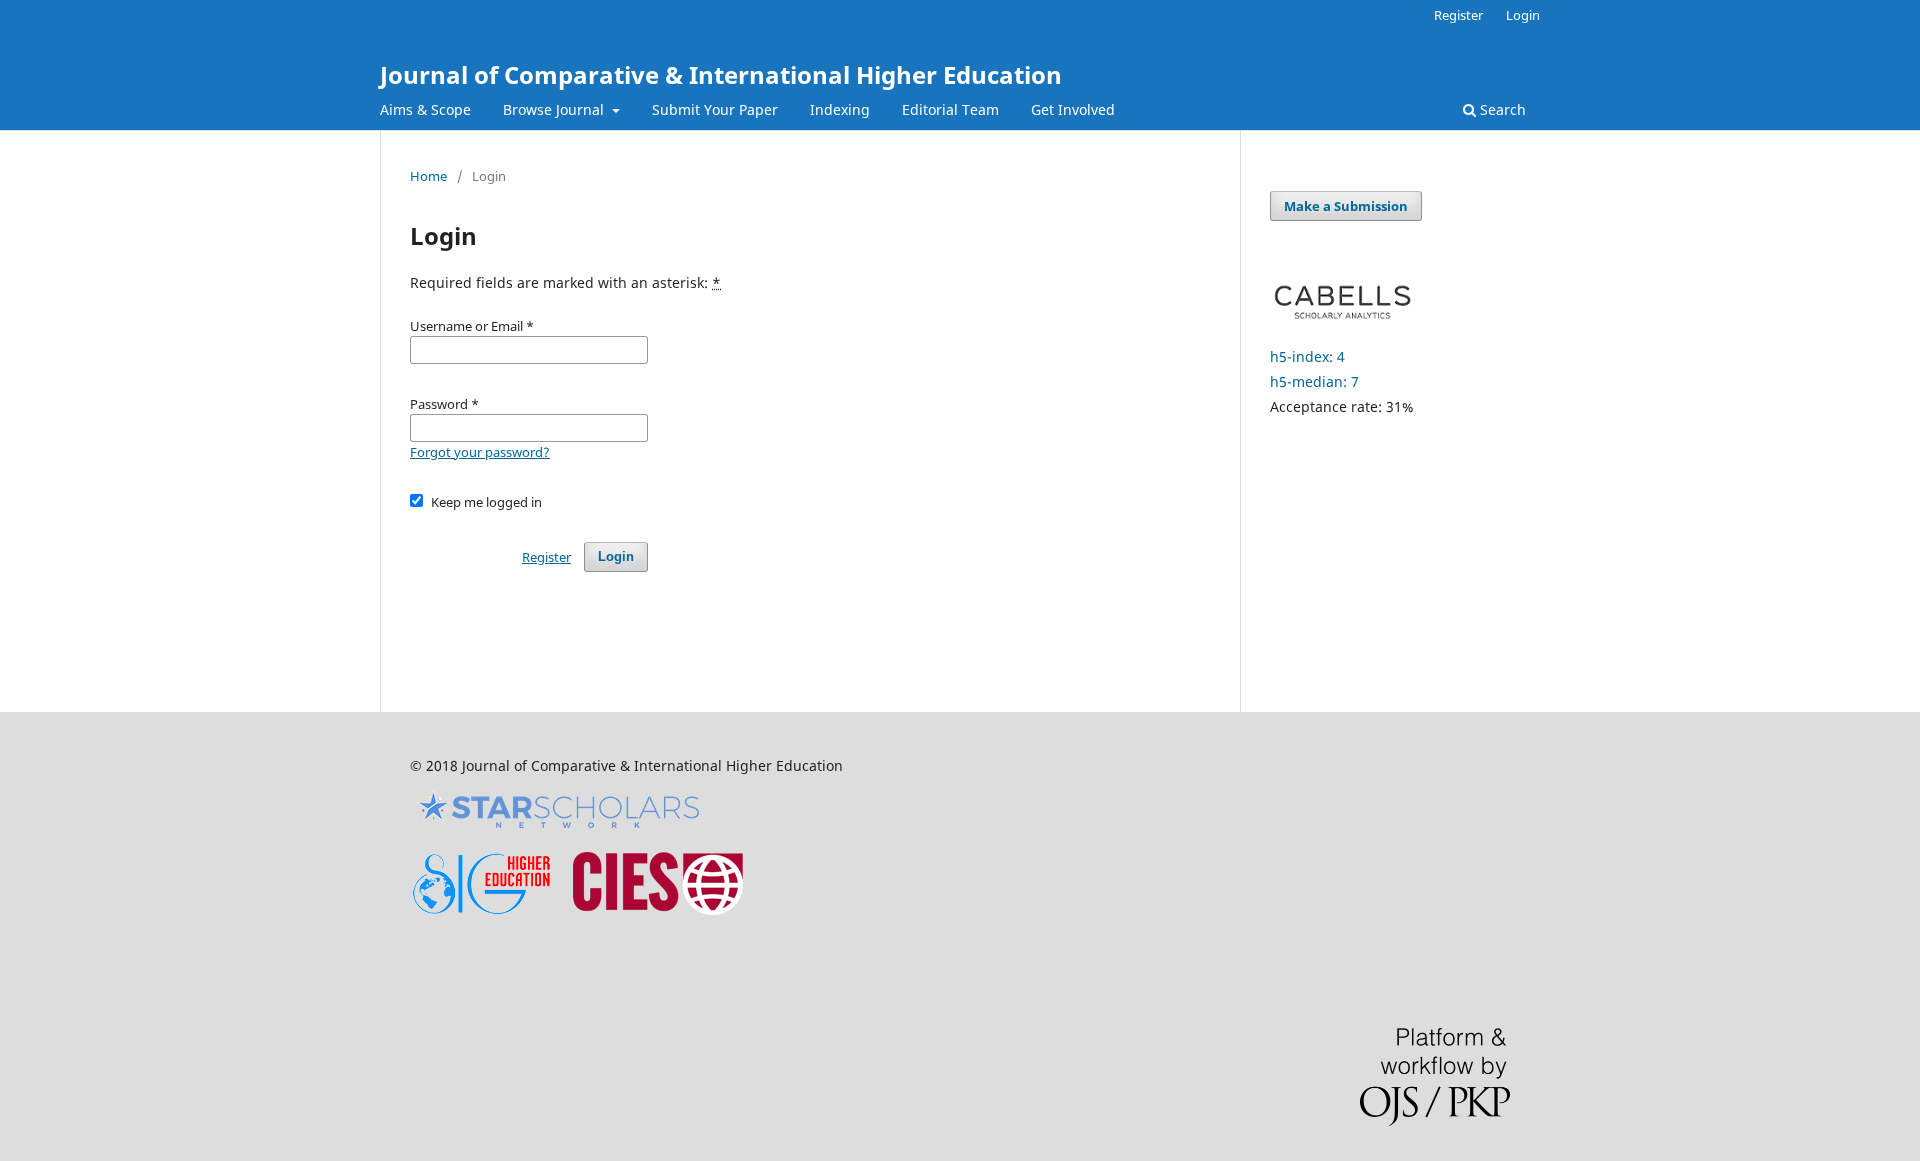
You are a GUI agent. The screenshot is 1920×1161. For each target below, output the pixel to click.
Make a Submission (1346, 206)
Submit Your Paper (715, 109)
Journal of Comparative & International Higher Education (721, 74)
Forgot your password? (480, 452)
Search (1501, 109)
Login (1523, 15)
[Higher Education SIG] (481, 909)
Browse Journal (555, 109)
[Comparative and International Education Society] (658, 909)
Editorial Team (950, 109)
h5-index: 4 (1307, 356)
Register (1458, 15)
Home (428, 176)
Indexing (840, 109)
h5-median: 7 (1314, 381)
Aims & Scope (425, 109)
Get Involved (1073, 109)
